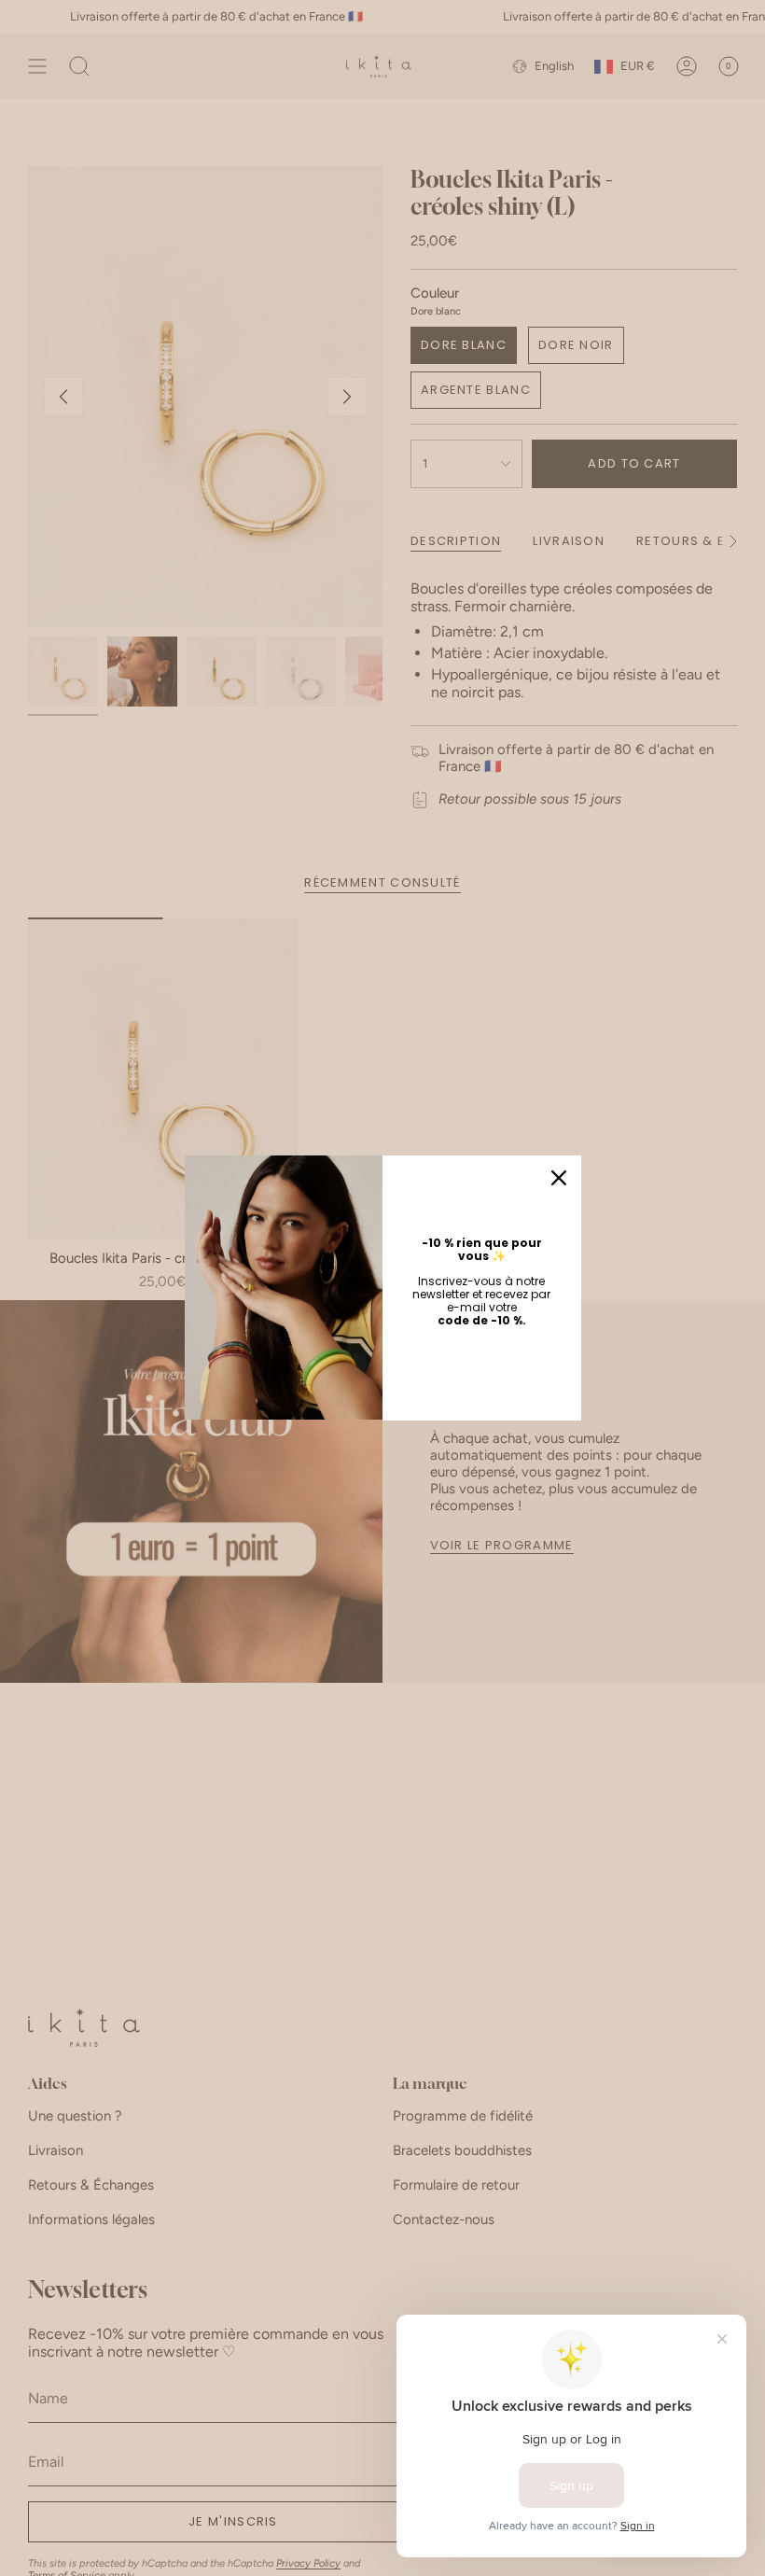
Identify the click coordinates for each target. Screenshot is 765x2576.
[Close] (559, 1178)
